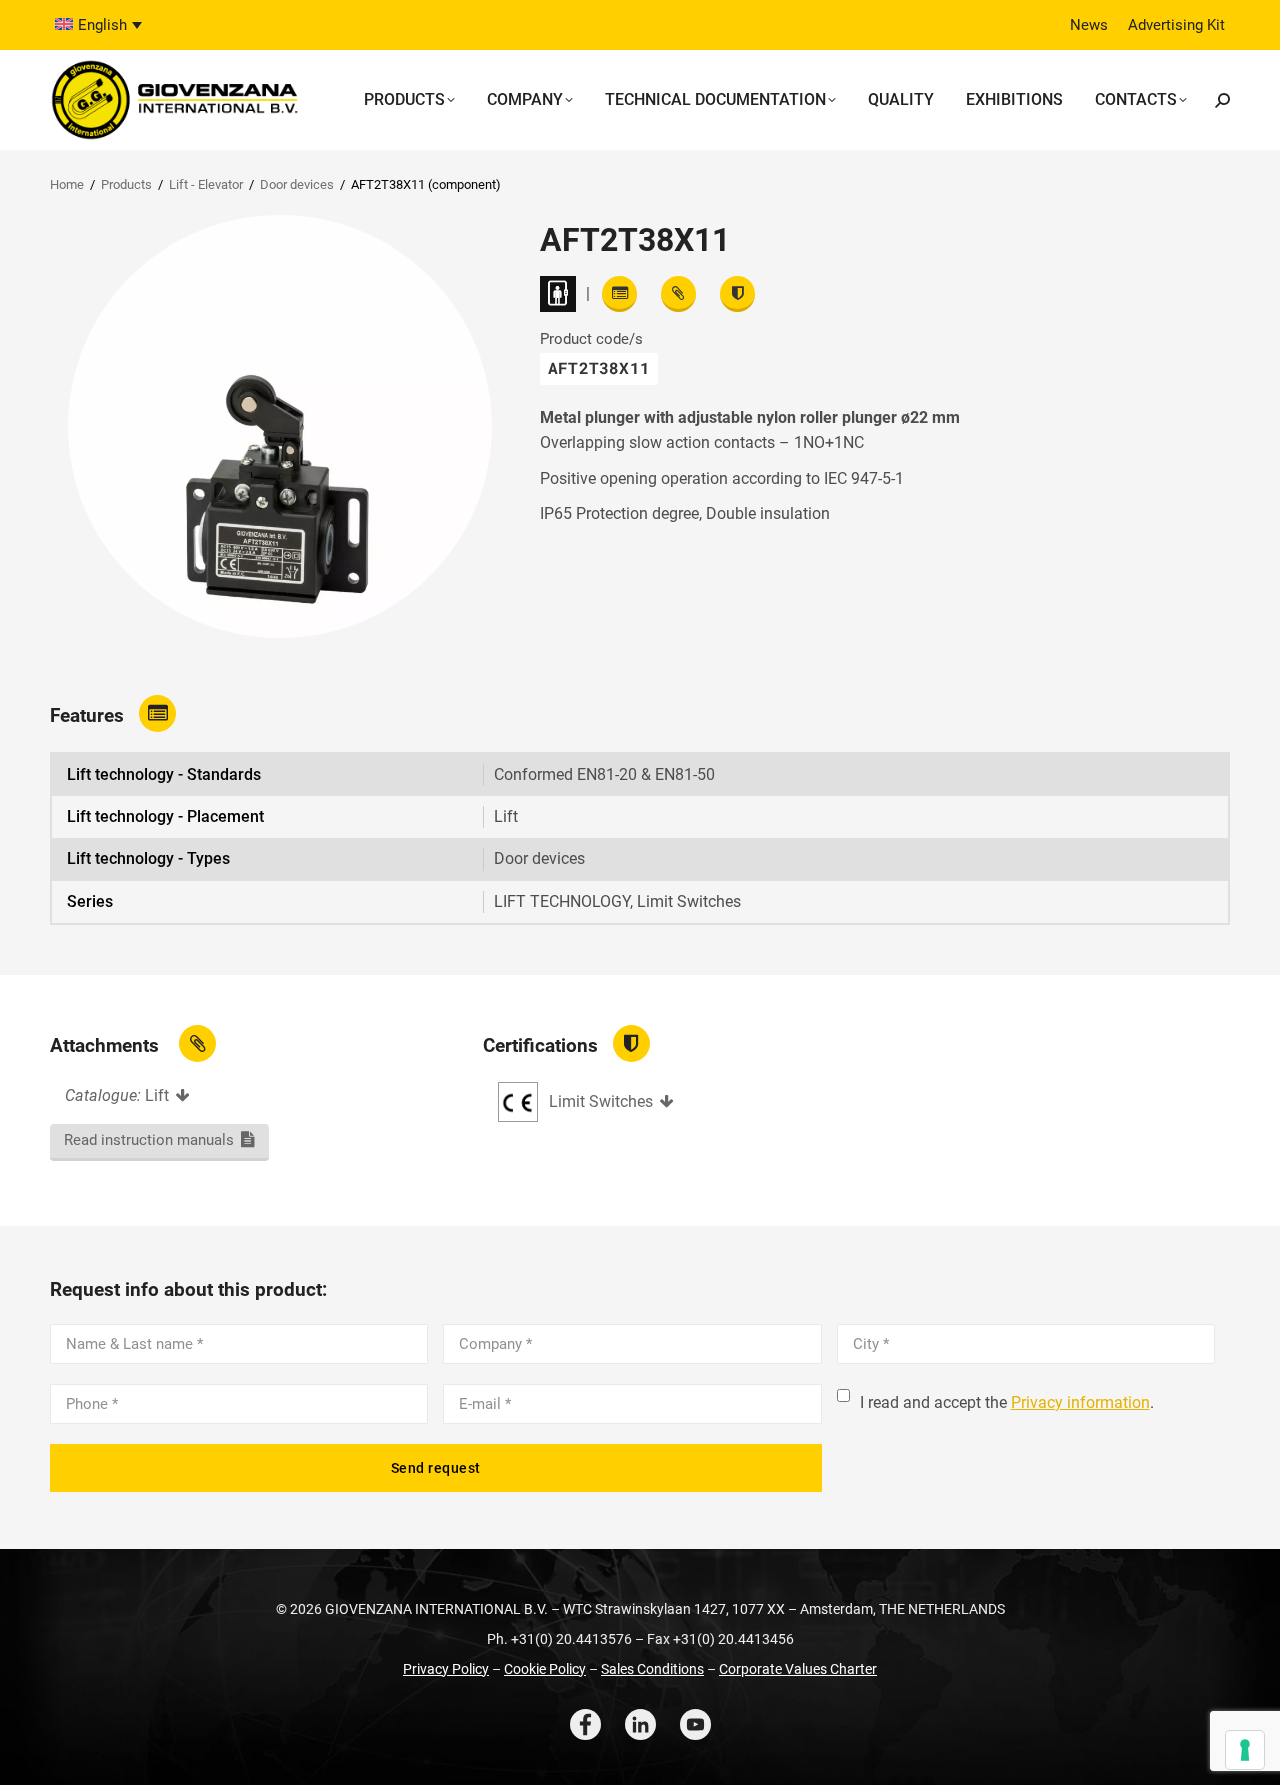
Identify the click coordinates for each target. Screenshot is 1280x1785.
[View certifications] (737, 294)
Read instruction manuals (149, 1140)
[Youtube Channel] (695, 1724)
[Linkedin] (640, 1724)
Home (67, 184)
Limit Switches (601, 1101)
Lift (157, 1095)
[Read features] (619, 294)
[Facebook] (585, 1724)
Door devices (297, 184)
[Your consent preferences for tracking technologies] (1245, 1750)
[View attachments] (678, 294)
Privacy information (1080, 1402)
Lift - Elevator (206, 184)
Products (126, 184)
